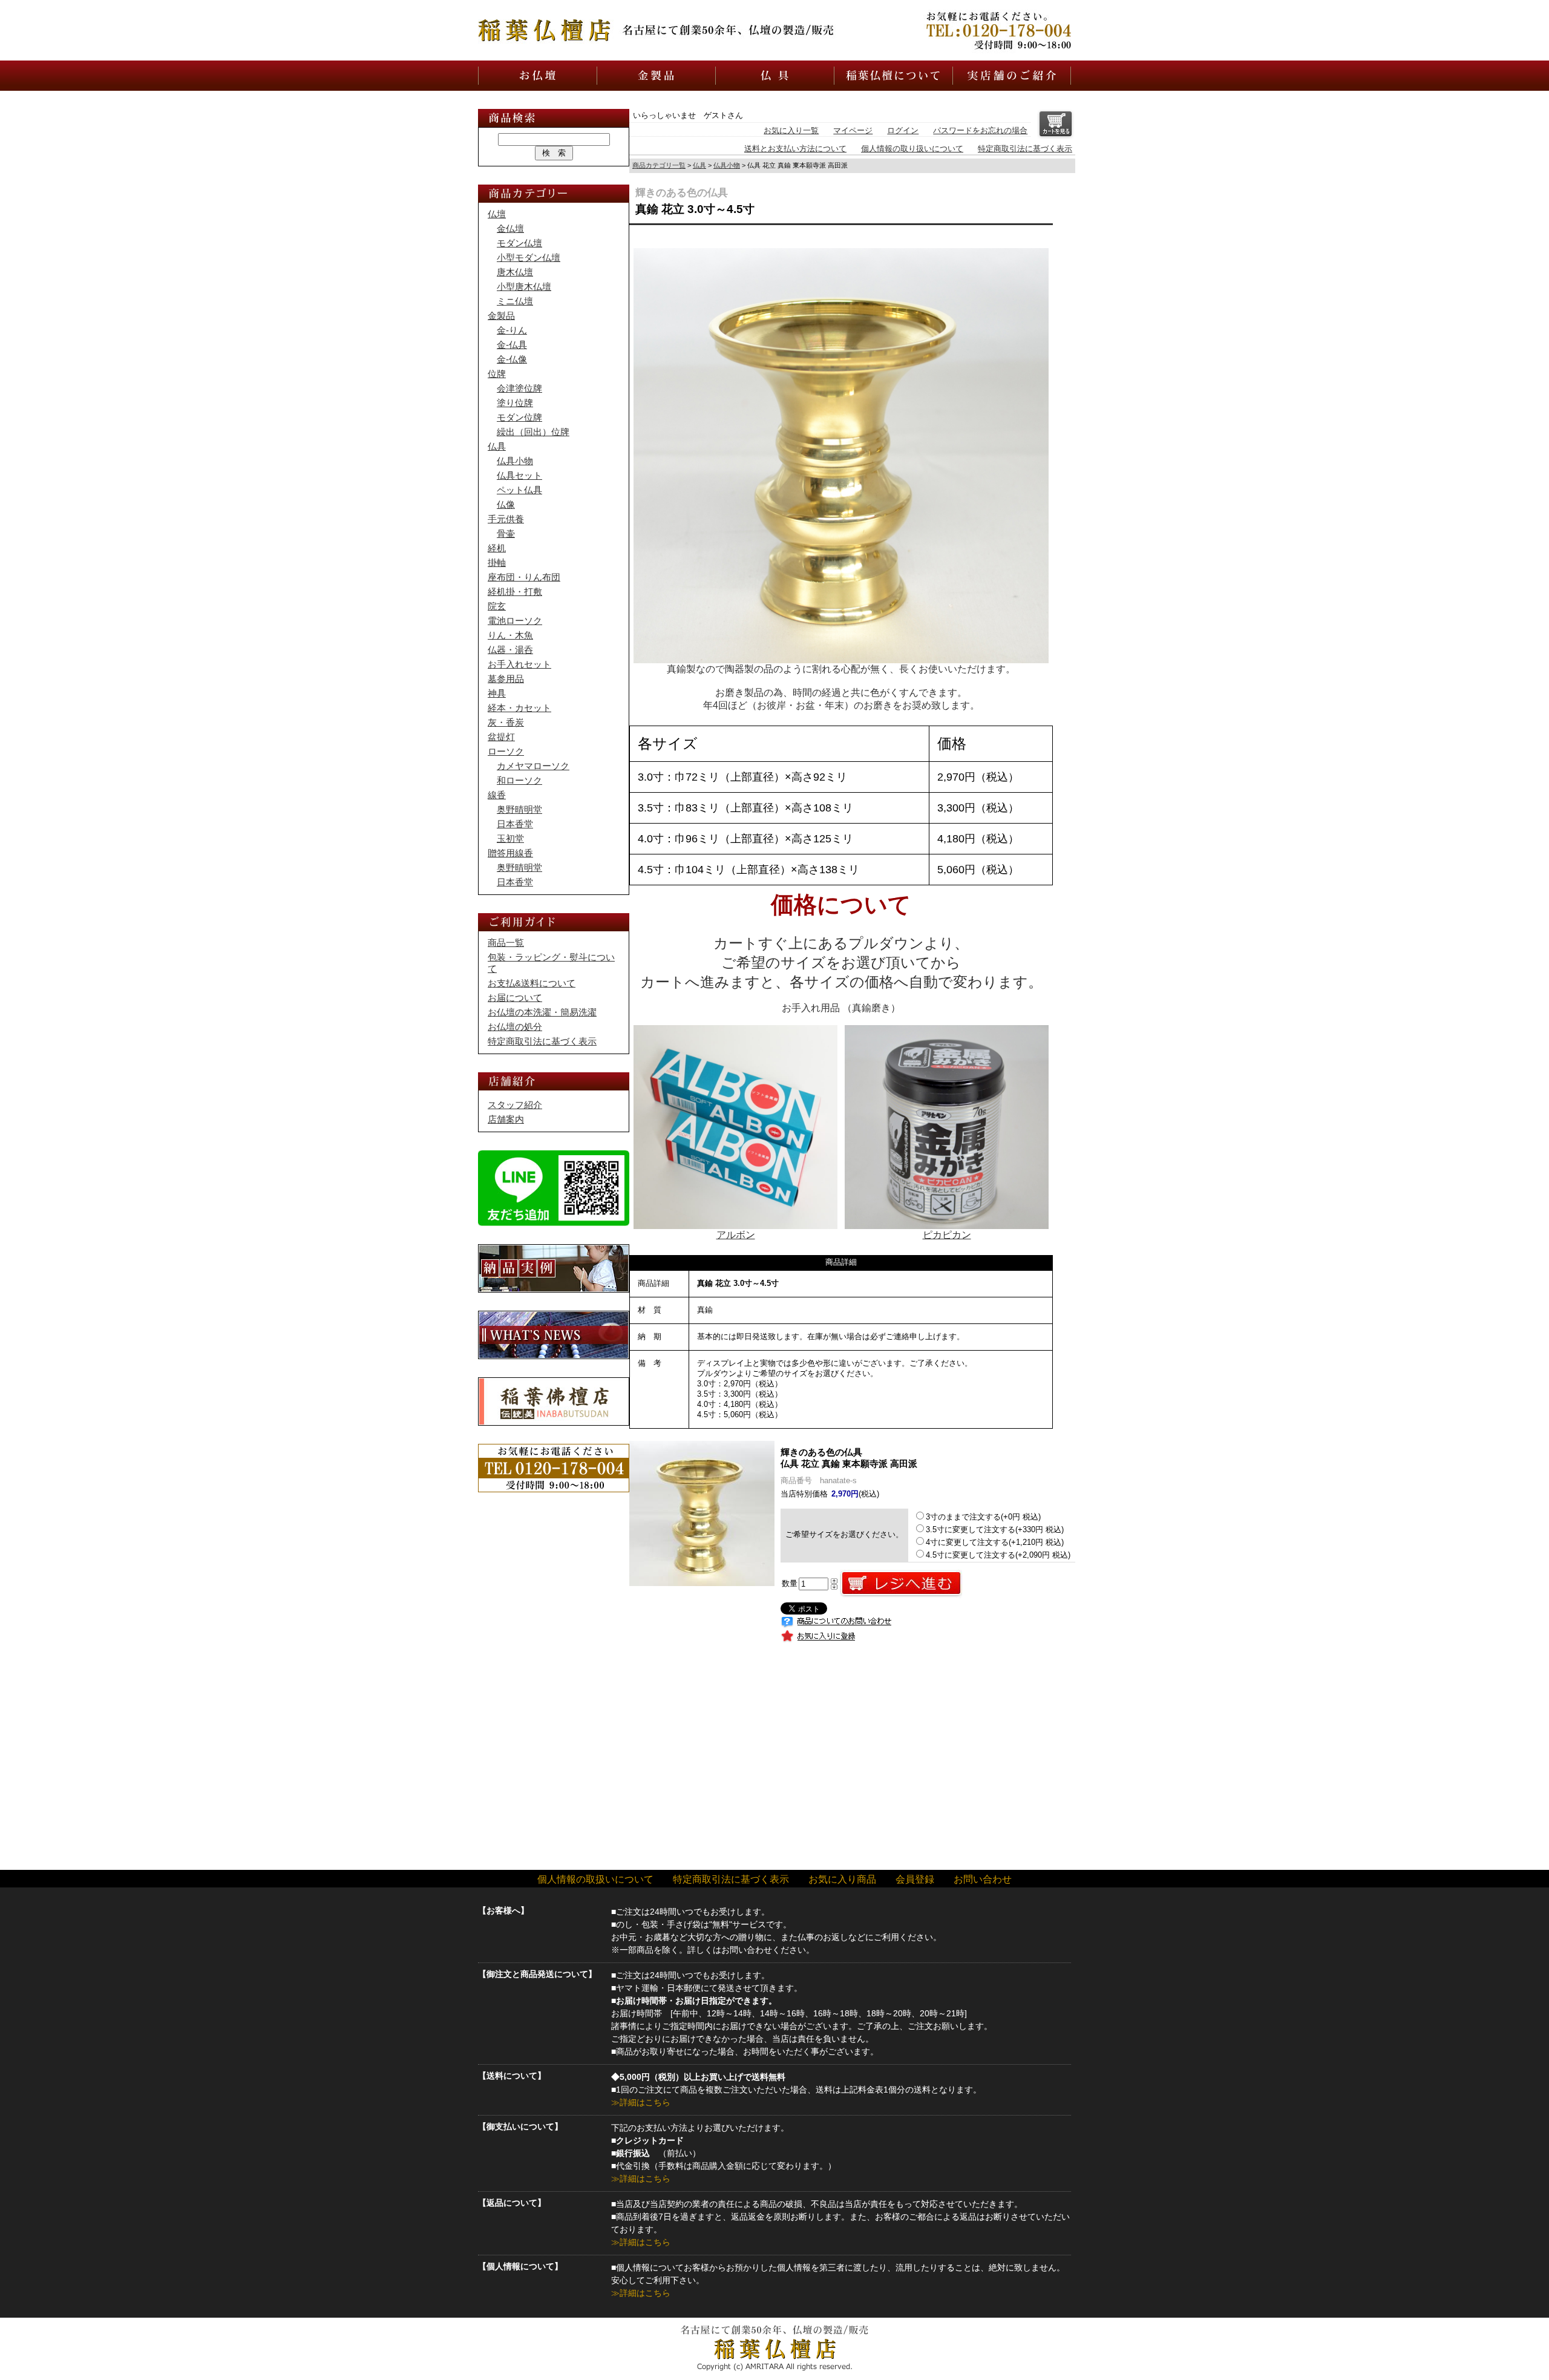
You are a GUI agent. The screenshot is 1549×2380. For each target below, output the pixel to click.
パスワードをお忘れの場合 (980, 130)
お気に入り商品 (842, 1879)
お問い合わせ (983, 1879)
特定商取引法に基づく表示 (1025, 149)
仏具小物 (727, 165)
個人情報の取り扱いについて (912, 149)
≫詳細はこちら (641, 2102)
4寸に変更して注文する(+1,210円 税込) (995, 1542)
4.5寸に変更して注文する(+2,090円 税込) (998, 1555)
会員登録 (915, 1879)
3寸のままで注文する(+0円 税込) (983, 1517)
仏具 (699, 165)
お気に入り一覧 (791, 130)
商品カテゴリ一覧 (659, 165)
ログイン (903, 130)
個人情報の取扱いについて (595, 1879)
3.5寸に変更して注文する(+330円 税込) (995, 1529)
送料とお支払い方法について (795, 149)
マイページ (853, 130)
